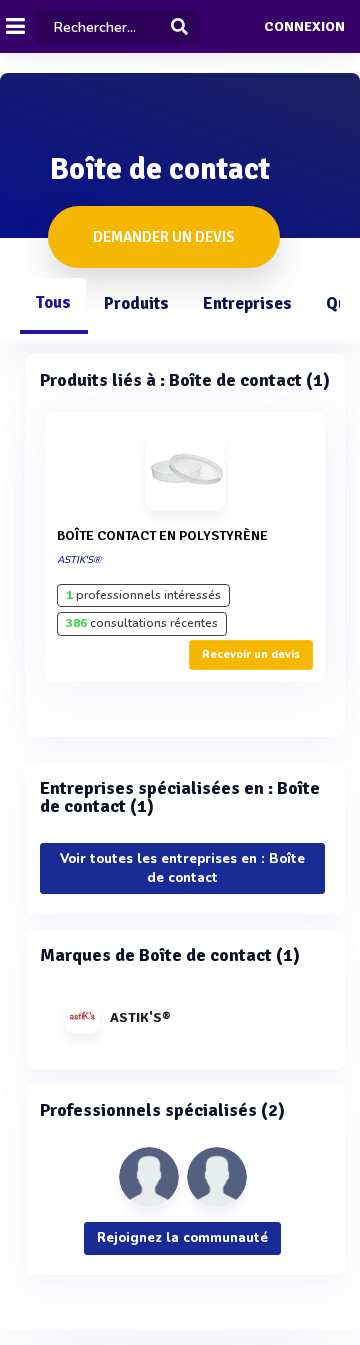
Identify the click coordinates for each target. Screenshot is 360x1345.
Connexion (304, 27)
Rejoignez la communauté (182, 1238)
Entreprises (247, 303)
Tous (53, 302)
